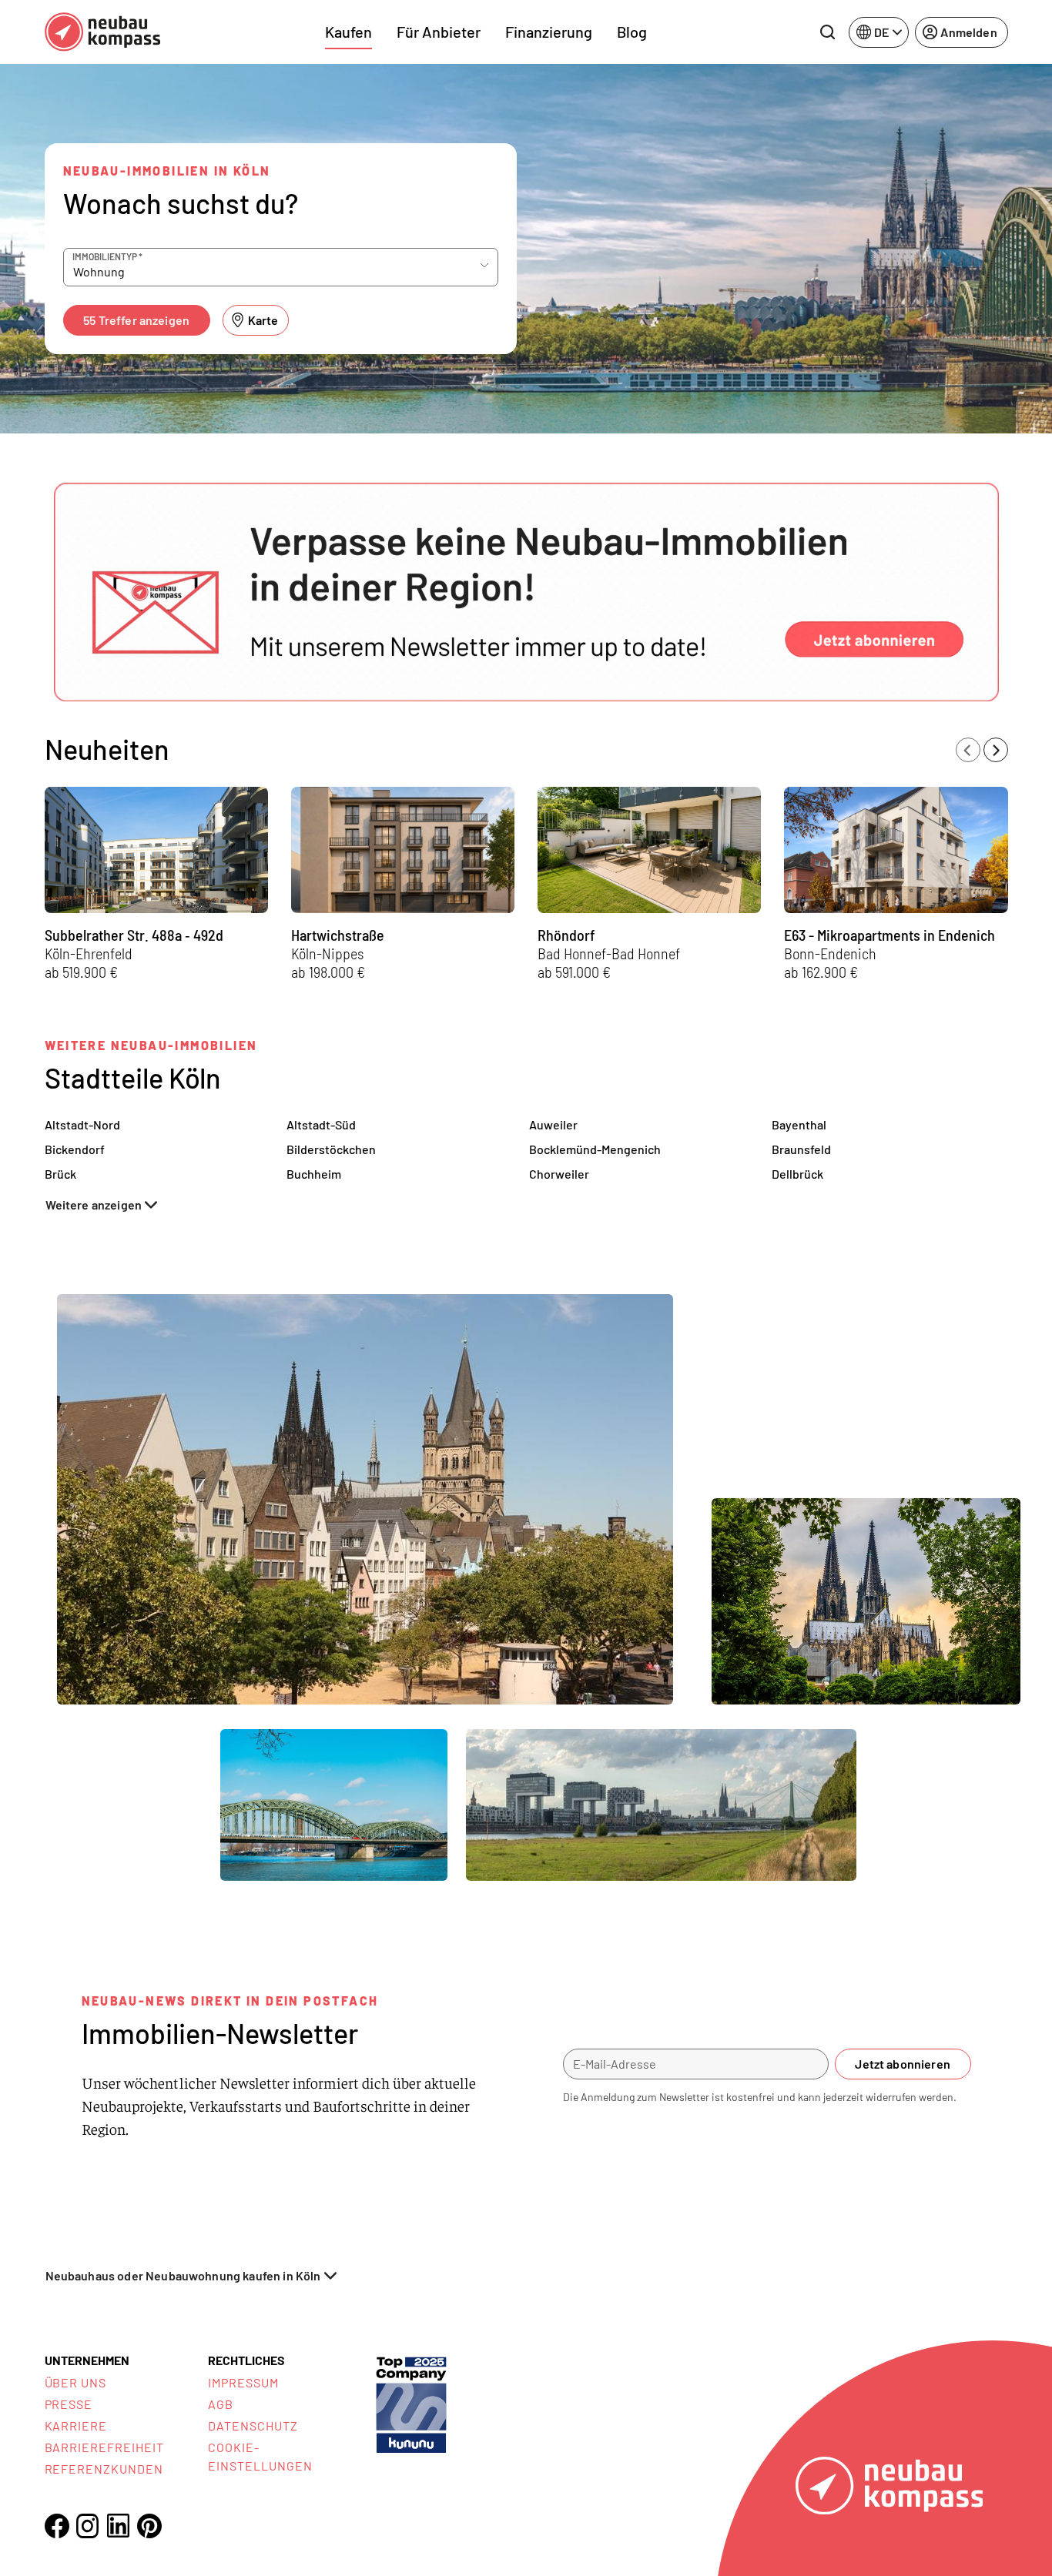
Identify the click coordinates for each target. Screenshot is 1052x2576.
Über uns (76, 2382)
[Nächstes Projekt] (996, 750)
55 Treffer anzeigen (136, 320)
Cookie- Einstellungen (260, 2456)
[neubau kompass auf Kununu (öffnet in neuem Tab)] (411, 2403)
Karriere (76, 2425)
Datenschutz (253, 2425)
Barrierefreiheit (104, 2447)
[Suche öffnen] (827, 32)
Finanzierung (549, 32)
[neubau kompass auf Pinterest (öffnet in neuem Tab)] (149, 2526)
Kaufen (348, 32)
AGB (221, 2404)
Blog (632, 32)
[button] (526, 592)
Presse (69, 2404)
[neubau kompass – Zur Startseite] (102, 32)
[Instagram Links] (88, 2526)
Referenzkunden (104, 2469)
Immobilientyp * (107, 256)
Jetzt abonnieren (903, 2064)
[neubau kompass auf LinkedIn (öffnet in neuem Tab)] (119, 2526)
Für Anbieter (439, 32)
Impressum (243, 2382)
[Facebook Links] (57, 2526)
